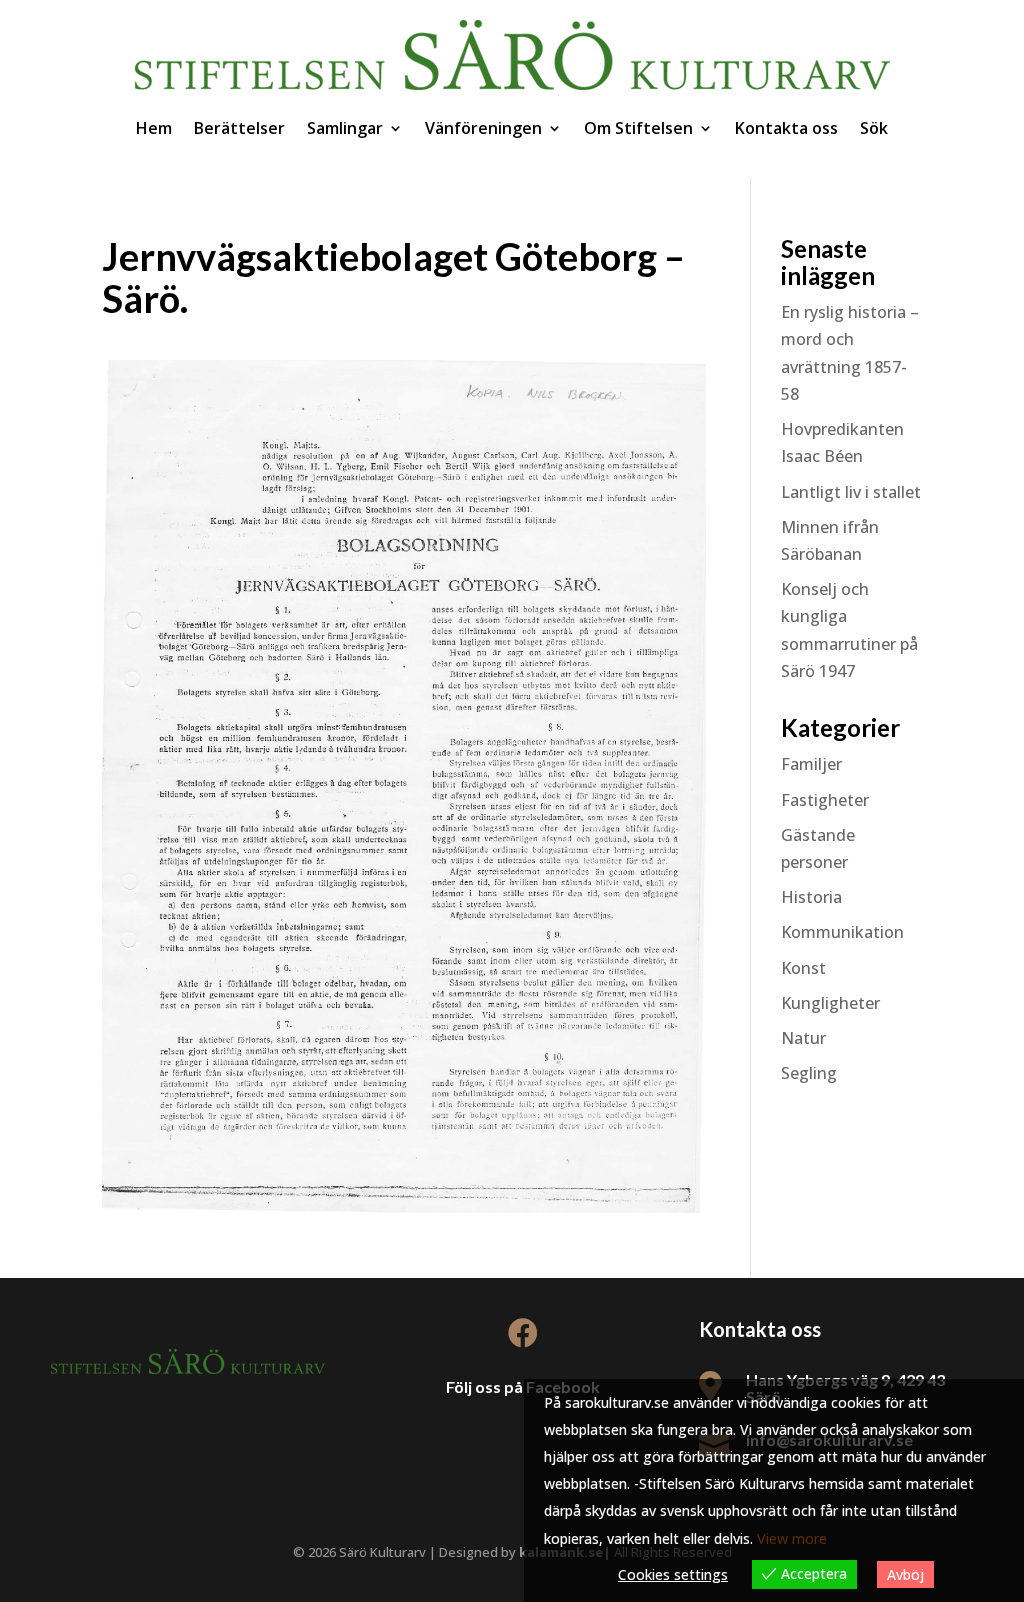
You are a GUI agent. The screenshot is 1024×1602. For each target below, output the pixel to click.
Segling (809, 1073)
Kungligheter (830, 1003)
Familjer (811, 764)
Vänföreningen (483, 128)
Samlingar (345, 128)
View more (792, 1538)
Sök (874, 128)
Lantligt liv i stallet (851, 492)
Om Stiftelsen (638, 128)
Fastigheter (825, 800)
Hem (154, 128)
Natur (803, 1038)
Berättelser (239, 128)
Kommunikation (842, 932)
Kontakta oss (786, 128)
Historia (811, 897)
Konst (803, 968)
